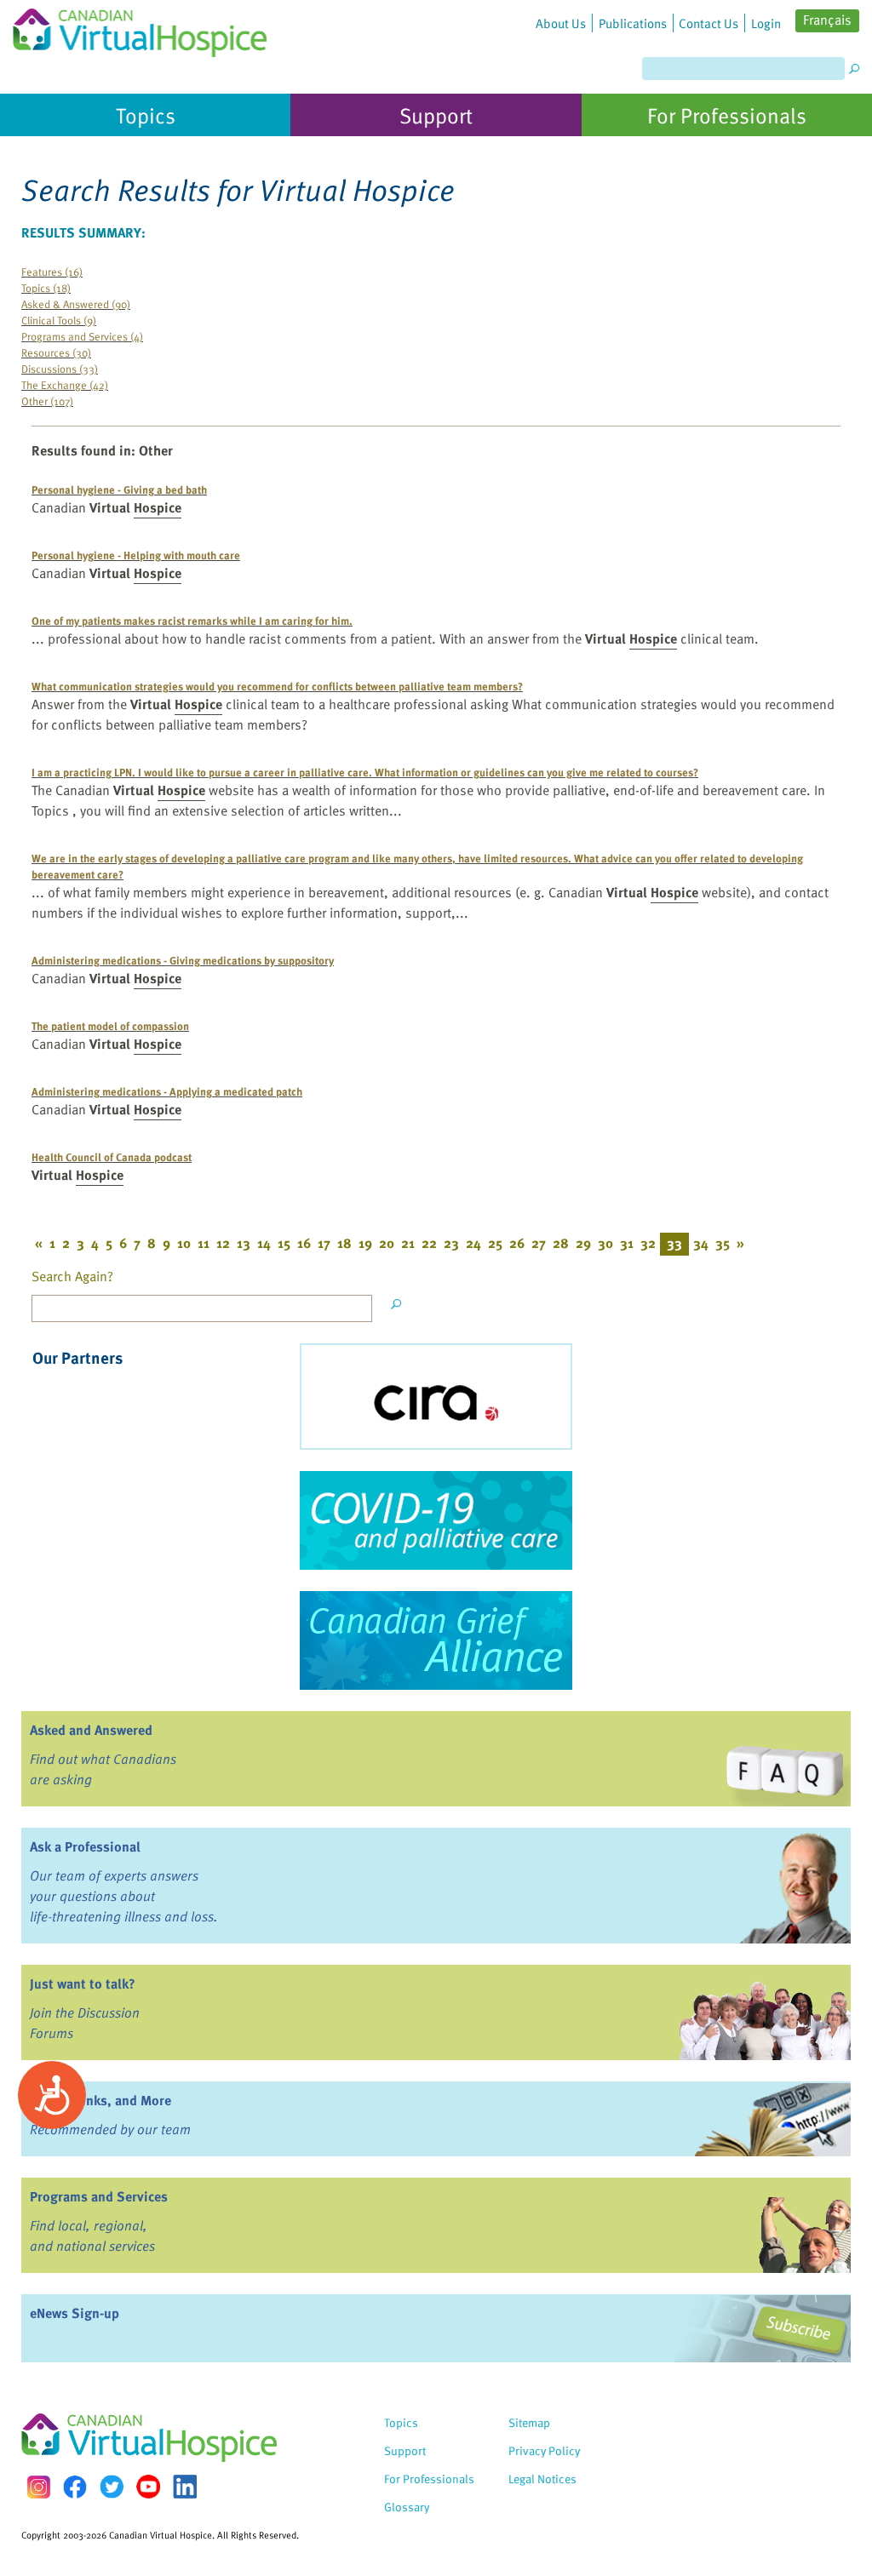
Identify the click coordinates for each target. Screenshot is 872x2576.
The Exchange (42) (65, 384)
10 (184, 1243)
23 (451, 1243)
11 (204, 1243)
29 (583, 1243)
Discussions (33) (60, 368)
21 (408, 1243)
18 (344, 1243)
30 (605, 1243)
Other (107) (47, 401)
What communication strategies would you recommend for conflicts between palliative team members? (277, 686)
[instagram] (38, 2487)
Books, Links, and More (100, 2100)
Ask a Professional (85, 1846)
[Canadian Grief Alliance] (436, 1640)
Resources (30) (56, 352)
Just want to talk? (83, 1984)
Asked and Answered (91, 1730)
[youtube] (148, 2487)
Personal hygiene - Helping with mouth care (136, 555)
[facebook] (75, 2487)
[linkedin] (185, 2487)
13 (244, 1243)
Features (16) (52, 271)
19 (365, 1243)
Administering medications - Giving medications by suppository (183, 960)
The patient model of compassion (110, 1025)
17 (324, 1243)
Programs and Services (99, 2196)
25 (495, 1243)
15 (284, 1243)
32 (648, 1243)
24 (473, 1243)
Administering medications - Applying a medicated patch (167, 1091)
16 (304, 1243)
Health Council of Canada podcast (112, 1156)
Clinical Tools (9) (59, 320)
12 (223, 1243)
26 (517, 1243)
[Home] (140, 29)
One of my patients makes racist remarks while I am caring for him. (192, 620)
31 (627, 1243)
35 (723, 1243)
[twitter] (112, 2487)
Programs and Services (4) (82, 336)
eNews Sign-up (75, 2313)
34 (701, 1243)
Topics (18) (46, 287)
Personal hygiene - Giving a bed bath (119, 489)
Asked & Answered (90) (76, 303)
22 (429, 1243)
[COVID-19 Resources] (436, 1520)
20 (387, 1243)
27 (539, 1243)
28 (561, 1243)
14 (264, 1243)
